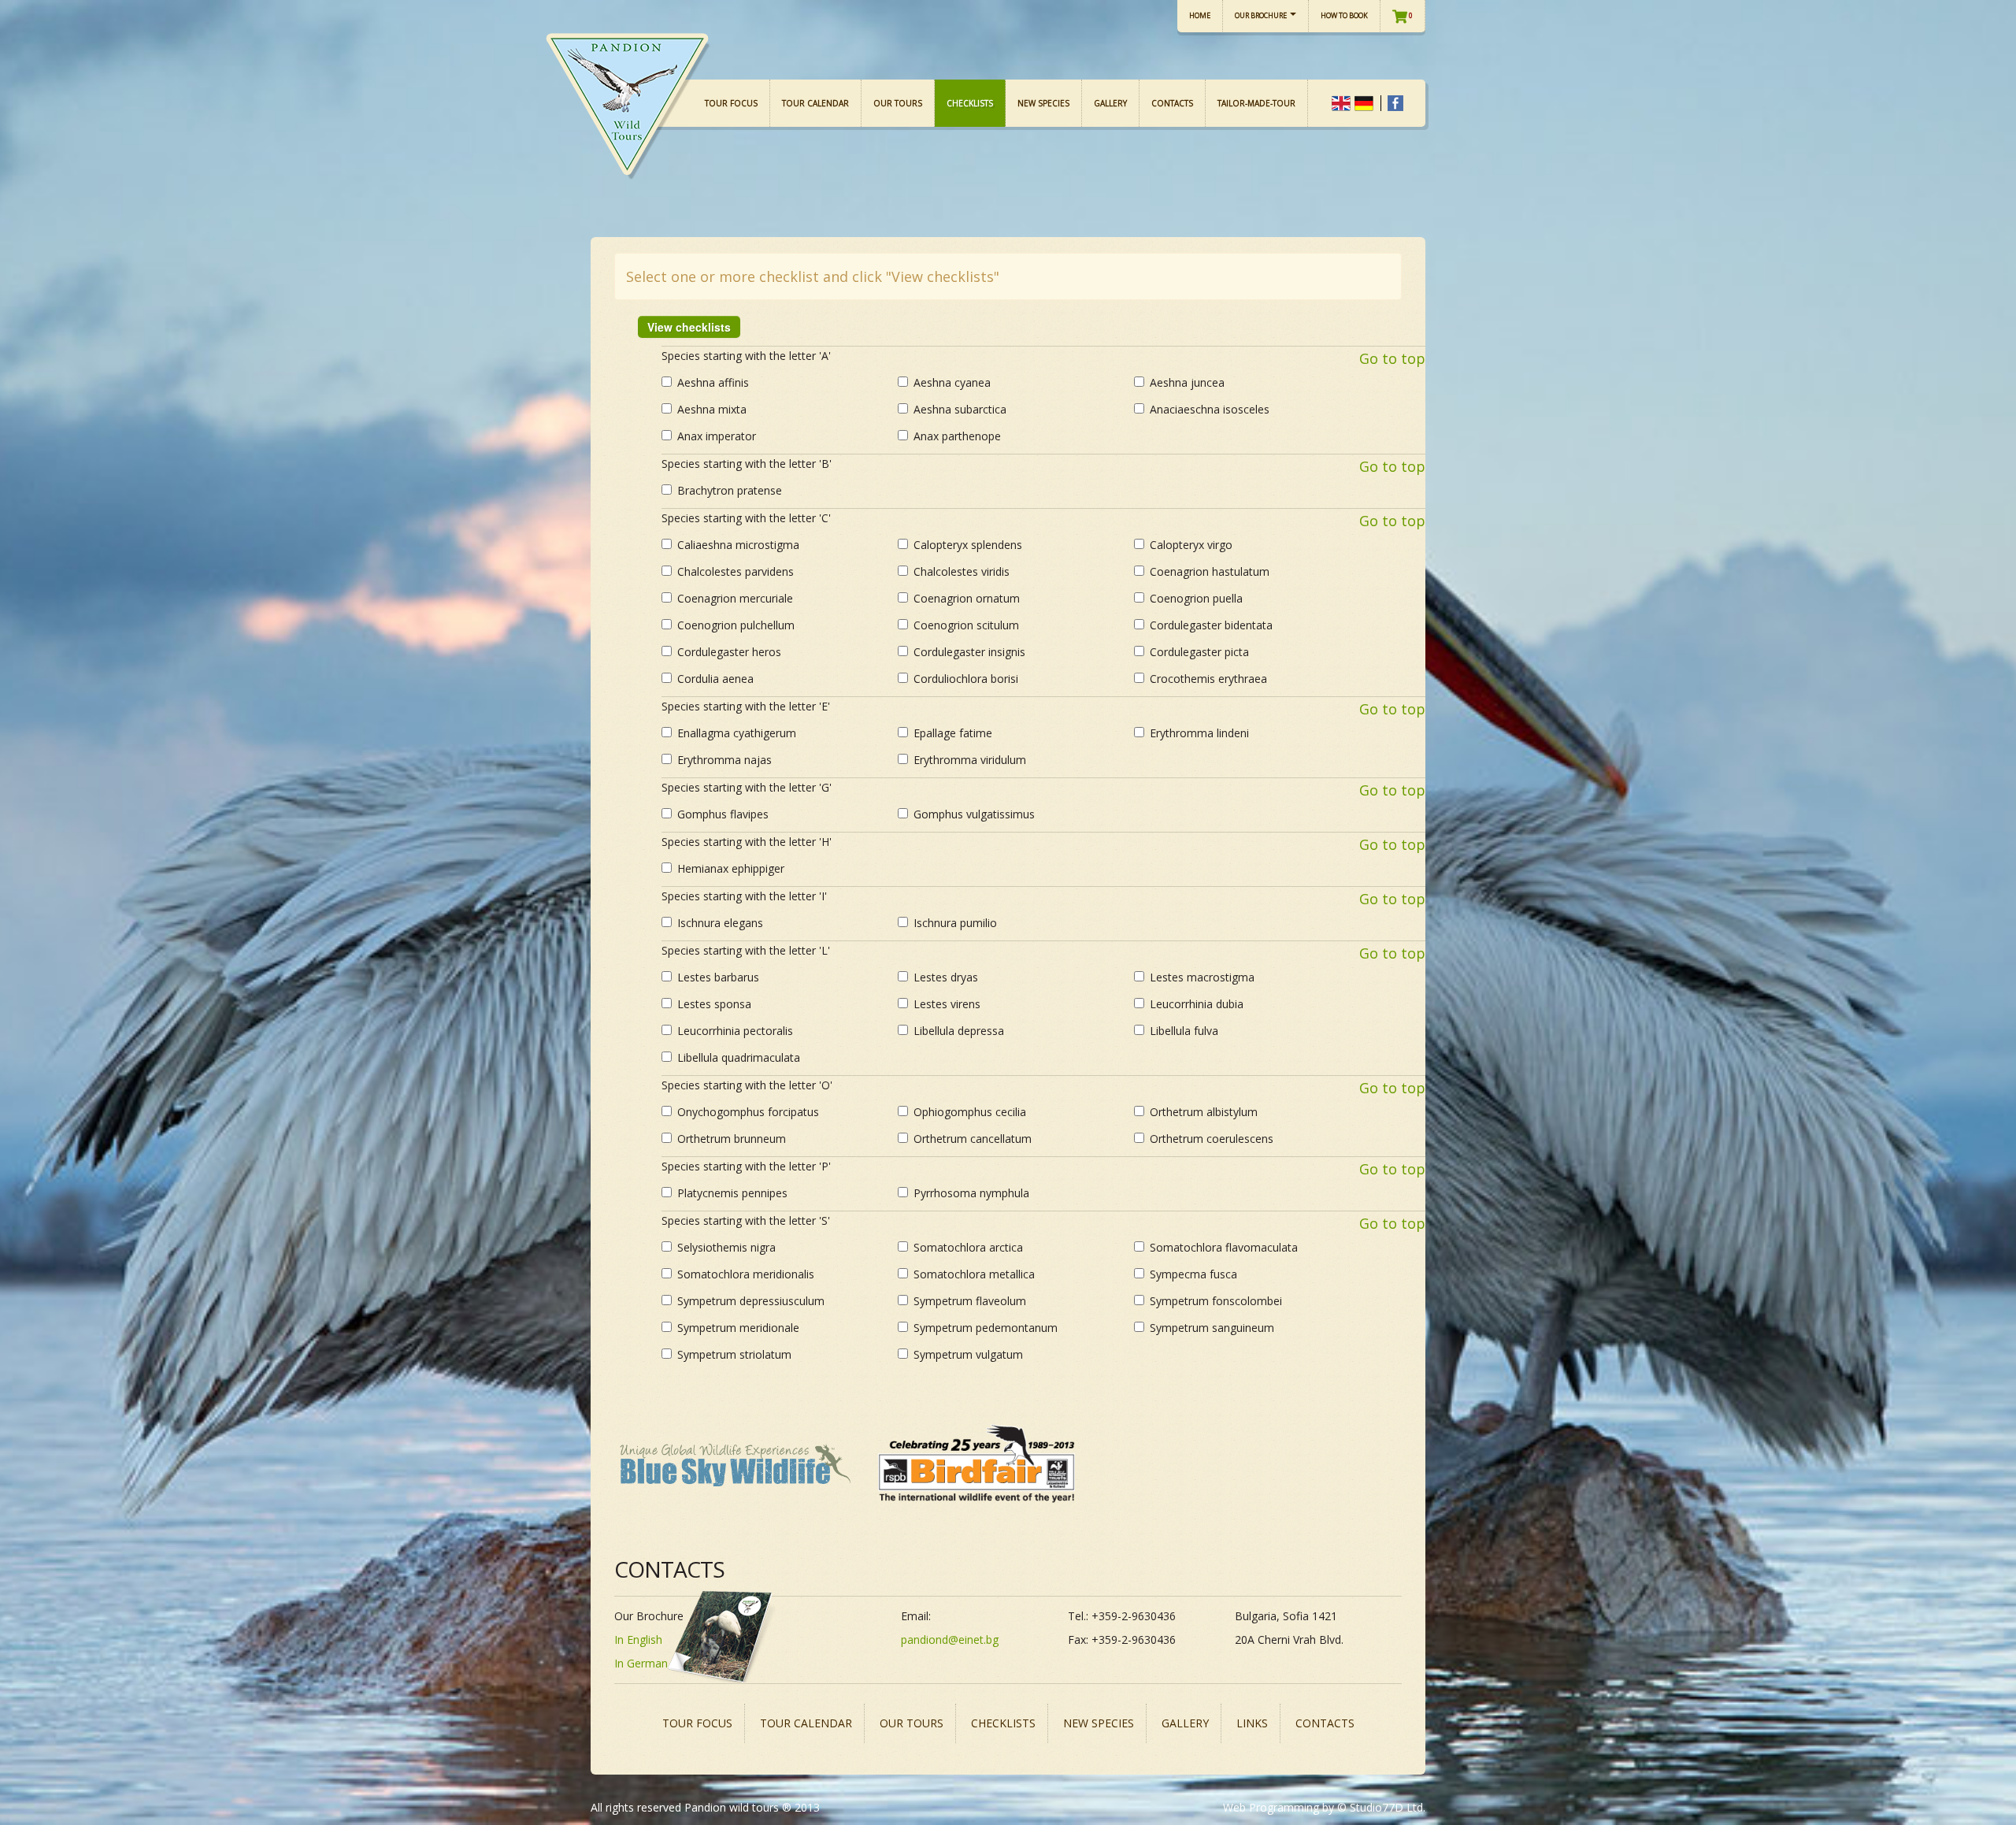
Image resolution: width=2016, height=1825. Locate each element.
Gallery (1110, 103)
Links (1252, 1723)
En (1341, 103)
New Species (1043, 103)
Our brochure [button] (1262, 15)
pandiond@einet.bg (950, 1640)
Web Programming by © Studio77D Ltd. (1324, 1807)
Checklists (970, 103)
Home (1200, 15)
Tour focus (731, 103)
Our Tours (898, 103)
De (1364, 103)
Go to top (1392, 358)
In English (638, 1640)
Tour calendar (815, 103)
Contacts (1172, 103)
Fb (1395, 103)
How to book (1344, 15)
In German (641, 1663)
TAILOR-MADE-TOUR (1256, 103)
